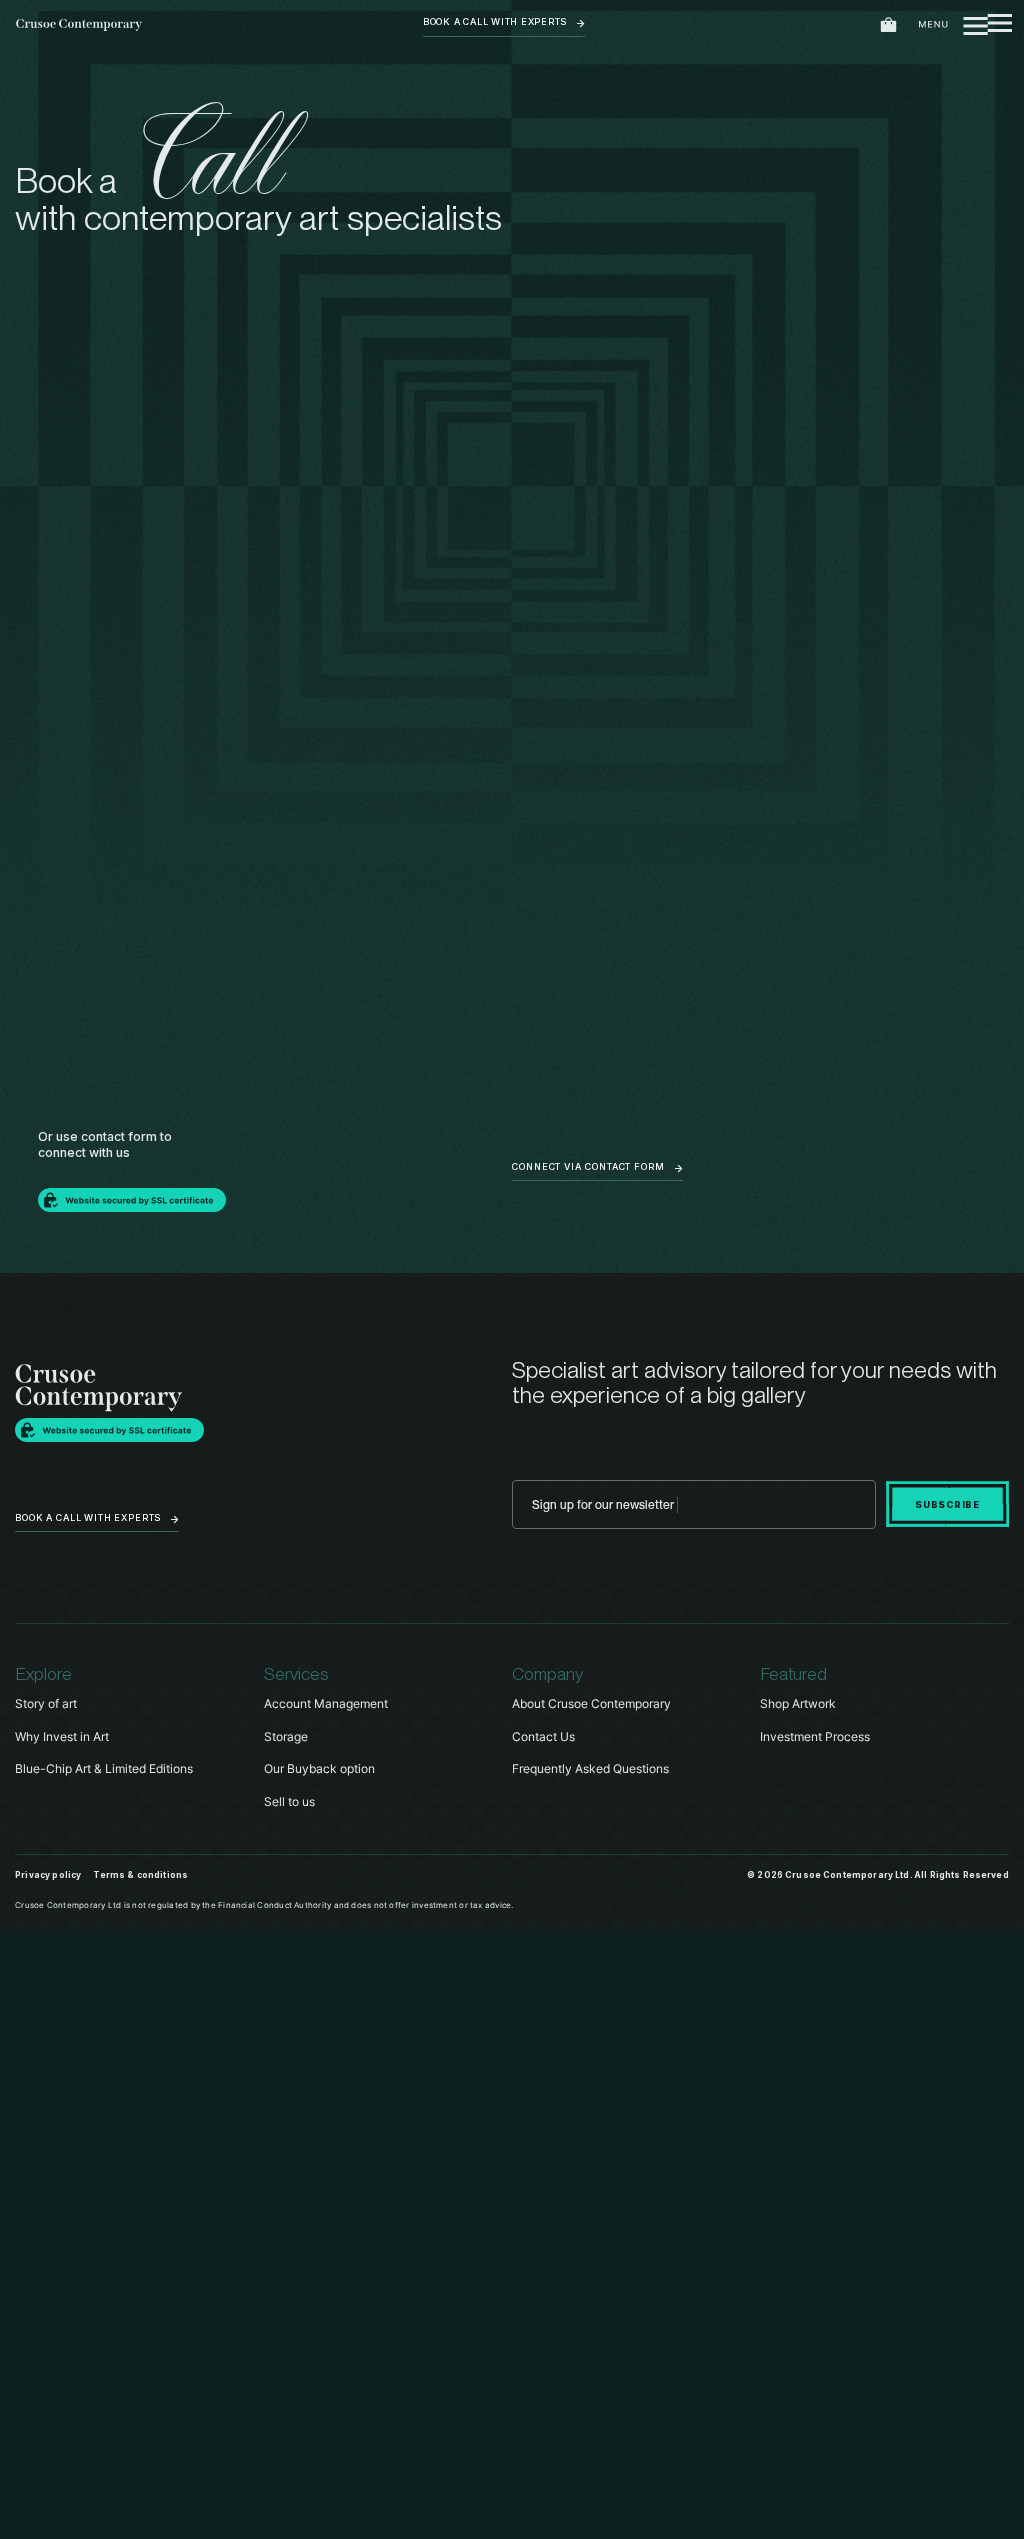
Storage (286, 1736)
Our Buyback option (319, 1768)
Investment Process (815, 1736)
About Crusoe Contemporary (591, 1703)
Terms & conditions (140, 1875)
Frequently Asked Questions (590, 1768)
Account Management (326, 1703)
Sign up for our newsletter (603, 1504)
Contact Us (543, 1736)
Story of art (46, 1703)
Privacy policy (48, 1875)
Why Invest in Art (62, 1736)
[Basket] (888, 25)
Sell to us (289, 1801)
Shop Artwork (798, 1703)
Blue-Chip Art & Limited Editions (104, 1768)
